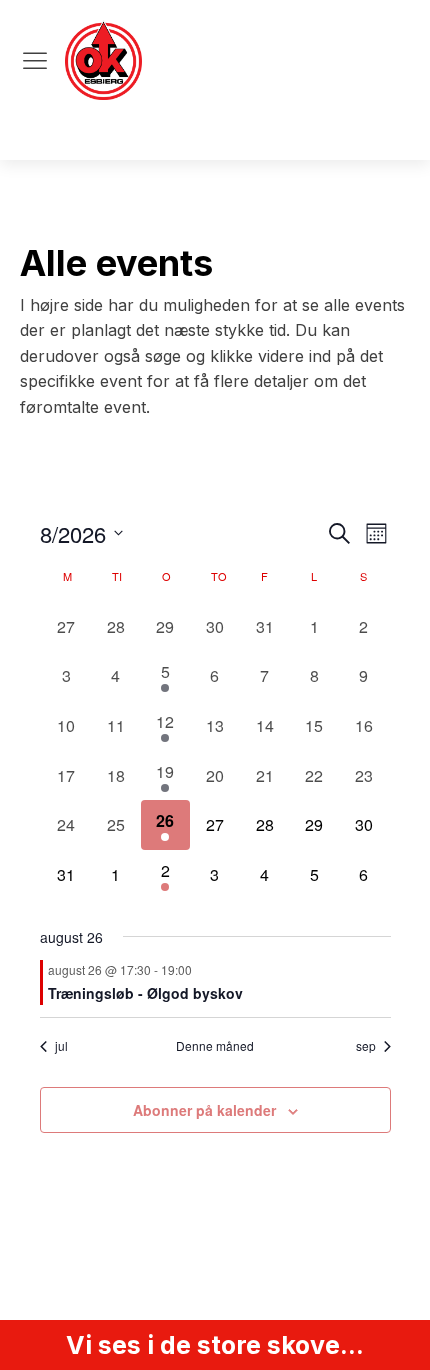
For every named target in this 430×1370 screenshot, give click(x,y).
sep (366, 1046)
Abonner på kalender (204, 1110)
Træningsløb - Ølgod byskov (145, 993)
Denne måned (215, 1046)
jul (61, 1046)
